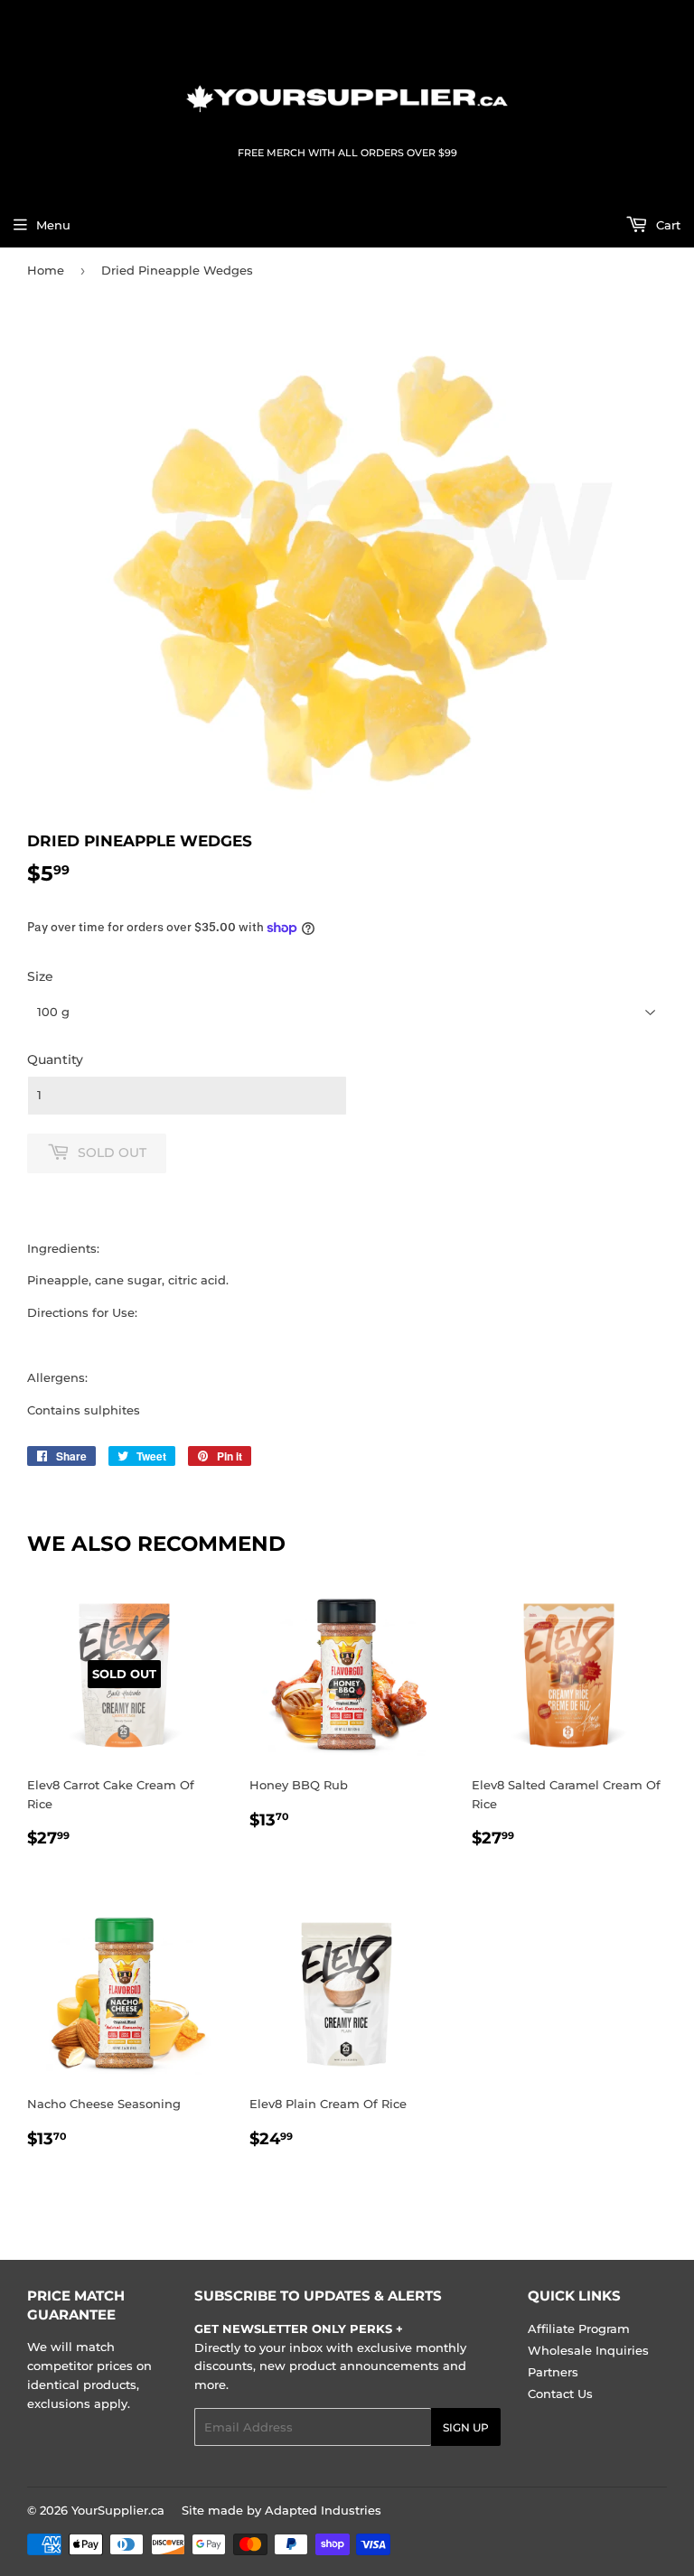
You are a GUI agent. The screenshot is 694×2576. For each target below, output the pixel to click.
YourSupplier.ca (118, 2510)
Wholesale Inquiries (588, 2350)
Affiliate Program (579, 2329)
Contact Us (560, 2394)
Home (46, 270)
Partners (553, 2372)
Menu (53, 225)
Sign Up (466, 2427)
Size (40, 976)
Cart (666, 225)
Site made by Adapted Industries (281, 2510)
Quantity (55, 1059)
